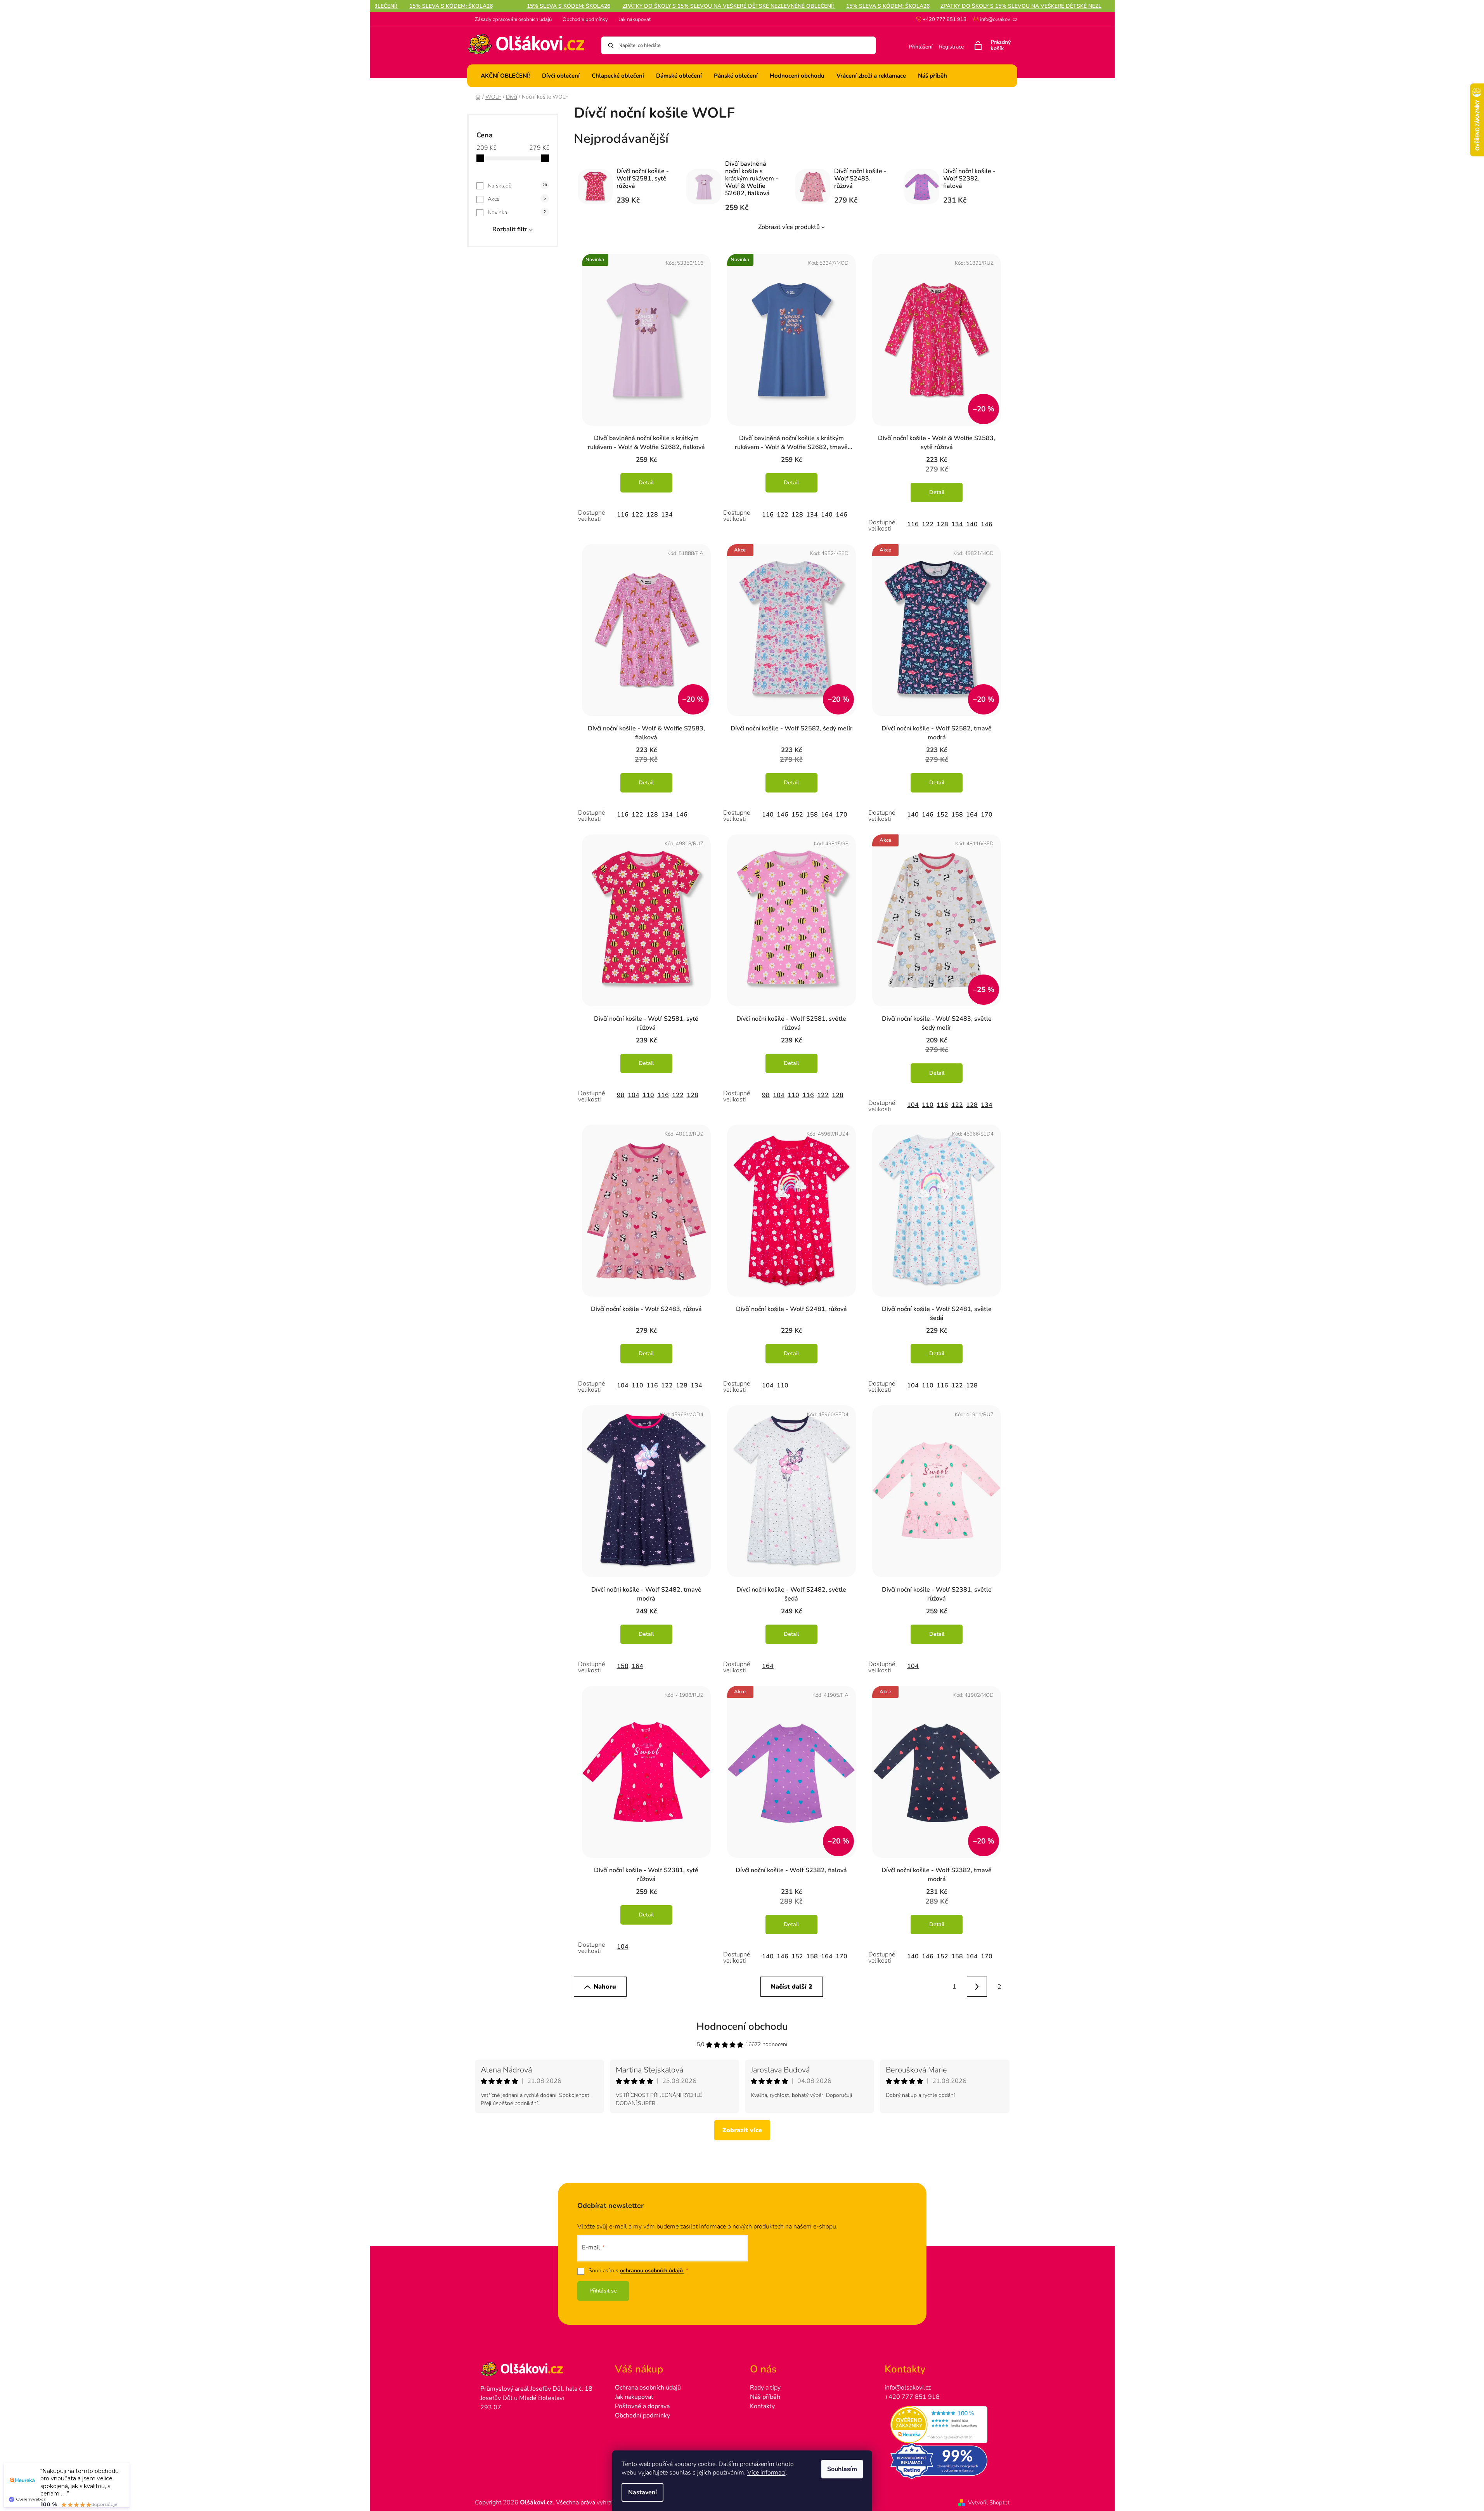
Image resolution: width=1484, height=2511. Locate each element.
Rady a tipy (765, 2388)
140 (827, 515)
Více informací (766, 2473)
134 (667, 515)
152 (797, 815)
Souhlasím (842, 2469)
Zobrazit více (742, 2130)
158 (812, 815)
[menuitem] (505, 76)
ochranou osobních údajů (652, 2271)
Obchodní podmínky (585, 19)
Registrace (951, 47)
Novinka (517, 212)
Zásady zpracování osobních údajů (513, 19)
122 (637, 515)
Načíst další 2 (792, 1987)
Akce (517, 199)
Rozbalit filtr (510, 229)
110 (648, 1095)
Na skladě (517, 186)
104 (634, 1095)
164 (827, 815)
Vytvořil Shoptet (989, 2502)
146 (842, 515)
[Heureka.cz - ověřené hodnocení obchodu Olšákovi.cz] (944, 2425)
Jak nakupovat (635, 19)
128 (652, 515)
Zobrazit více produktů (789, 227)
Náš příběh (765, 2397)
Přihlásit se (603, 2291)
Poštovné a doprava (642, 2406)
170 (842, 815)
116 (623, 515)
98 (621, 1095)
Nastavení (642, 2492)
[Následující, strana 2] (977, 1987)
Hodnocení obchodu (742, 2026)
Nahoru (605, 1987)
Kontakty (762, 2406)
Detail (646, 483)
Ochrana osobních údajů (648, 2388)
